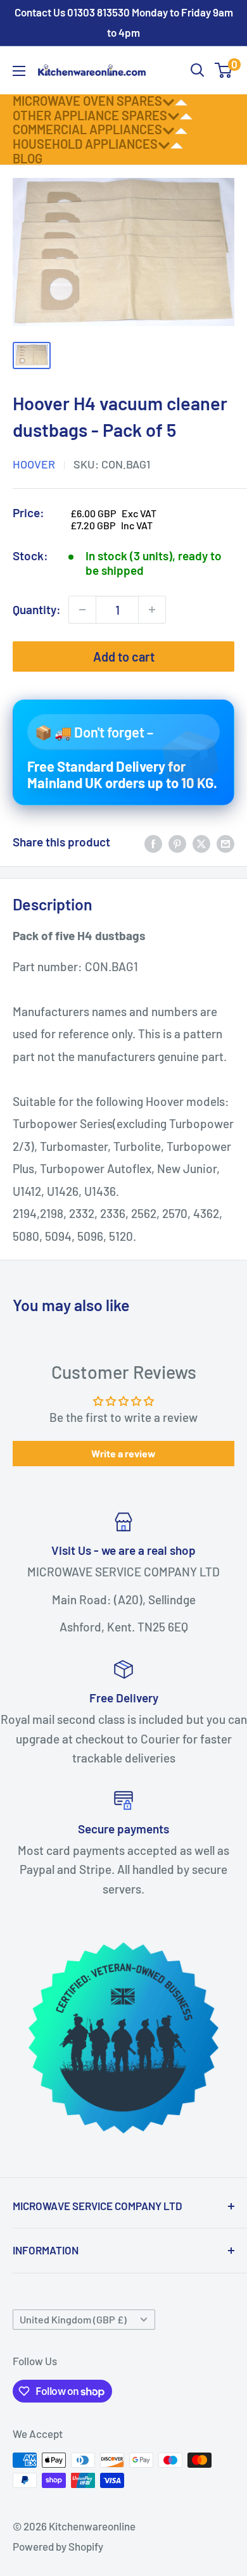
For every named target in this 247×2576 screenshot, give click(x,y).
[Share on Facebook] (153, 842)
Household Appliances (85, 144)
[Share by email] (225, 842)
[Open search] (198, 70)
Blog (28, 158)
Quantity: (37, 609)
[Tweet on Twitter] (201, 842)
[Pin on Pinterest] (177, 842)
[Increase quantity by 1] (152, 610)
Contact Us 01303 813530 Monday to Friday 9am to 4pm (124, 22)
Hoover (34, 464)
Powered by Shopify (58, 2546)
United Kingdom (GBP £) (73, 2319)
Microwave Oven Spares (87, 101)
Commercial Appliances (87, 129)
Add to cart (124, 657)
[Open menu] (19, 71)
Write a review (123, 1453)
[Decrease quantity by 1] (82, 610)
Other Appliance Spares (90, 115)
